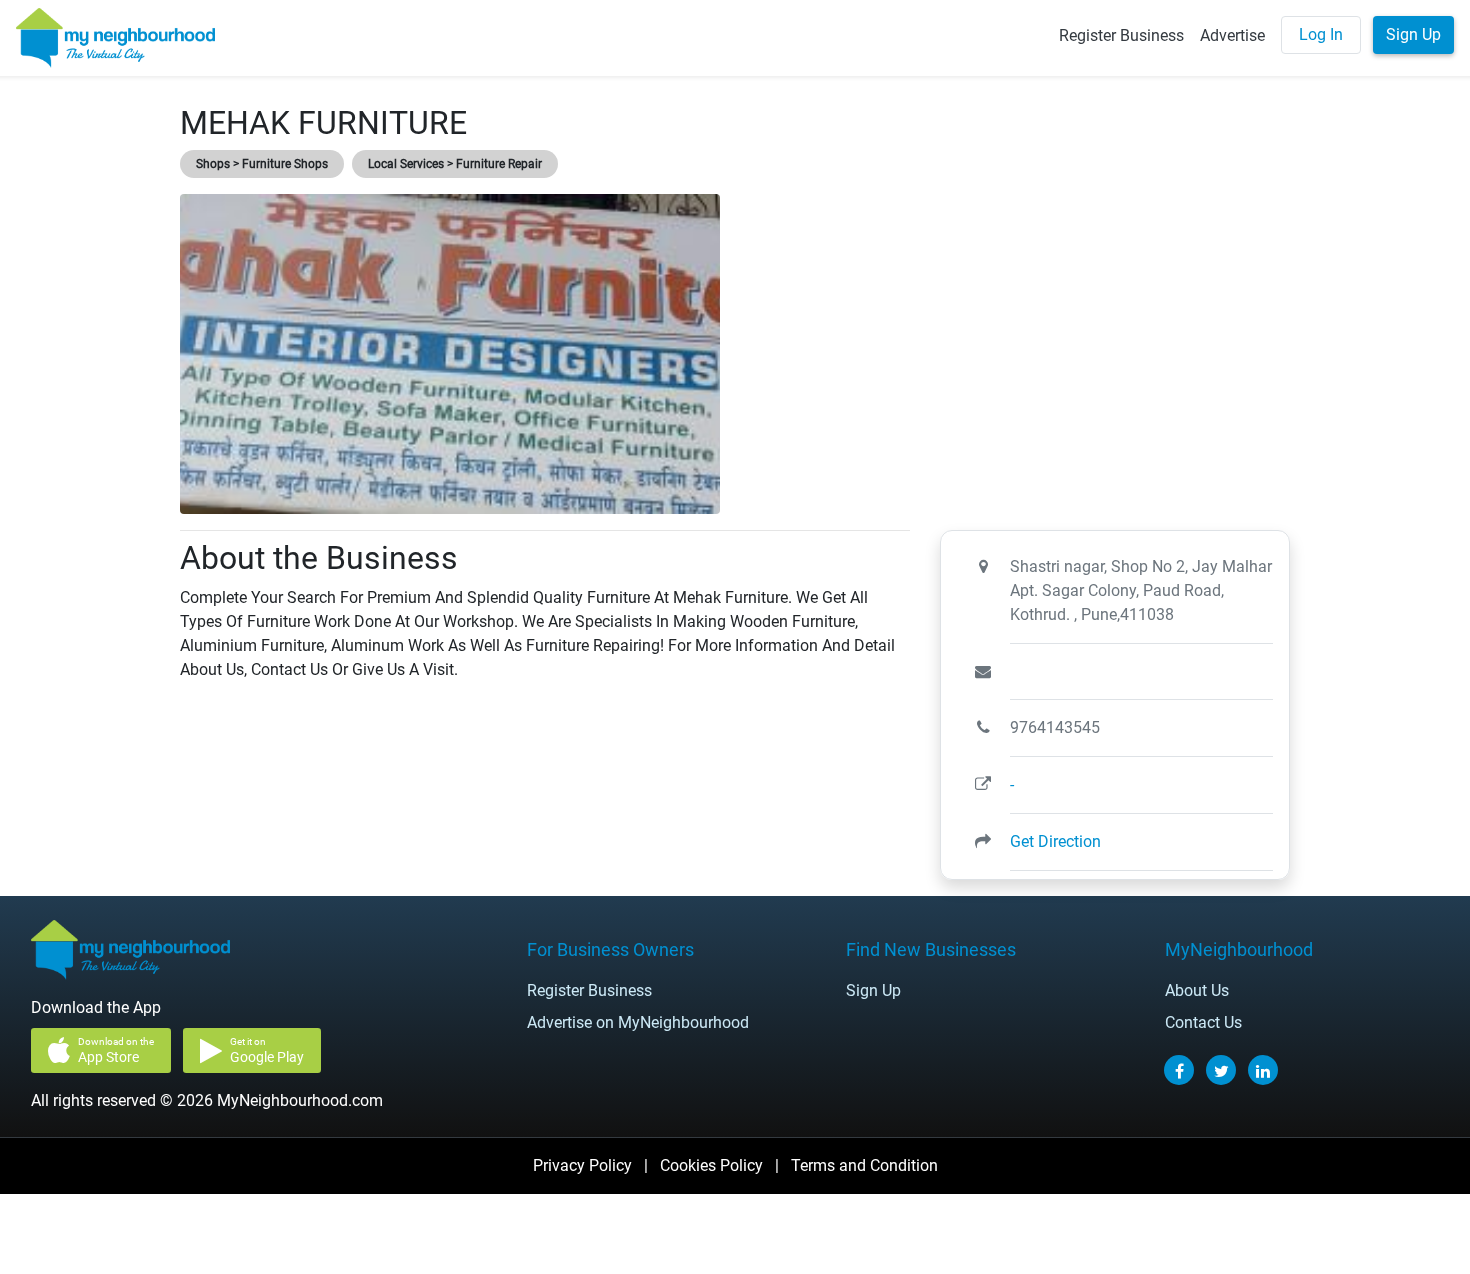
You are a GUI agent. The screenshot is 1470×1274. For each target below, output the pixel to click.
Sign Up (1413, 34)
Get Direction (1055, 841)
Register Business (1121, 35)
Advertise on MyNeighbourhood (638, 1022)
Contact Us (1203, 1022)
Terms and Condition (864, 1165)
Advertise (1232, 35)
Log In (1321, 34)
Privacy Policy (582, 1165)
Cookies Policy (711, 1165)
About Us (1197, 990)
